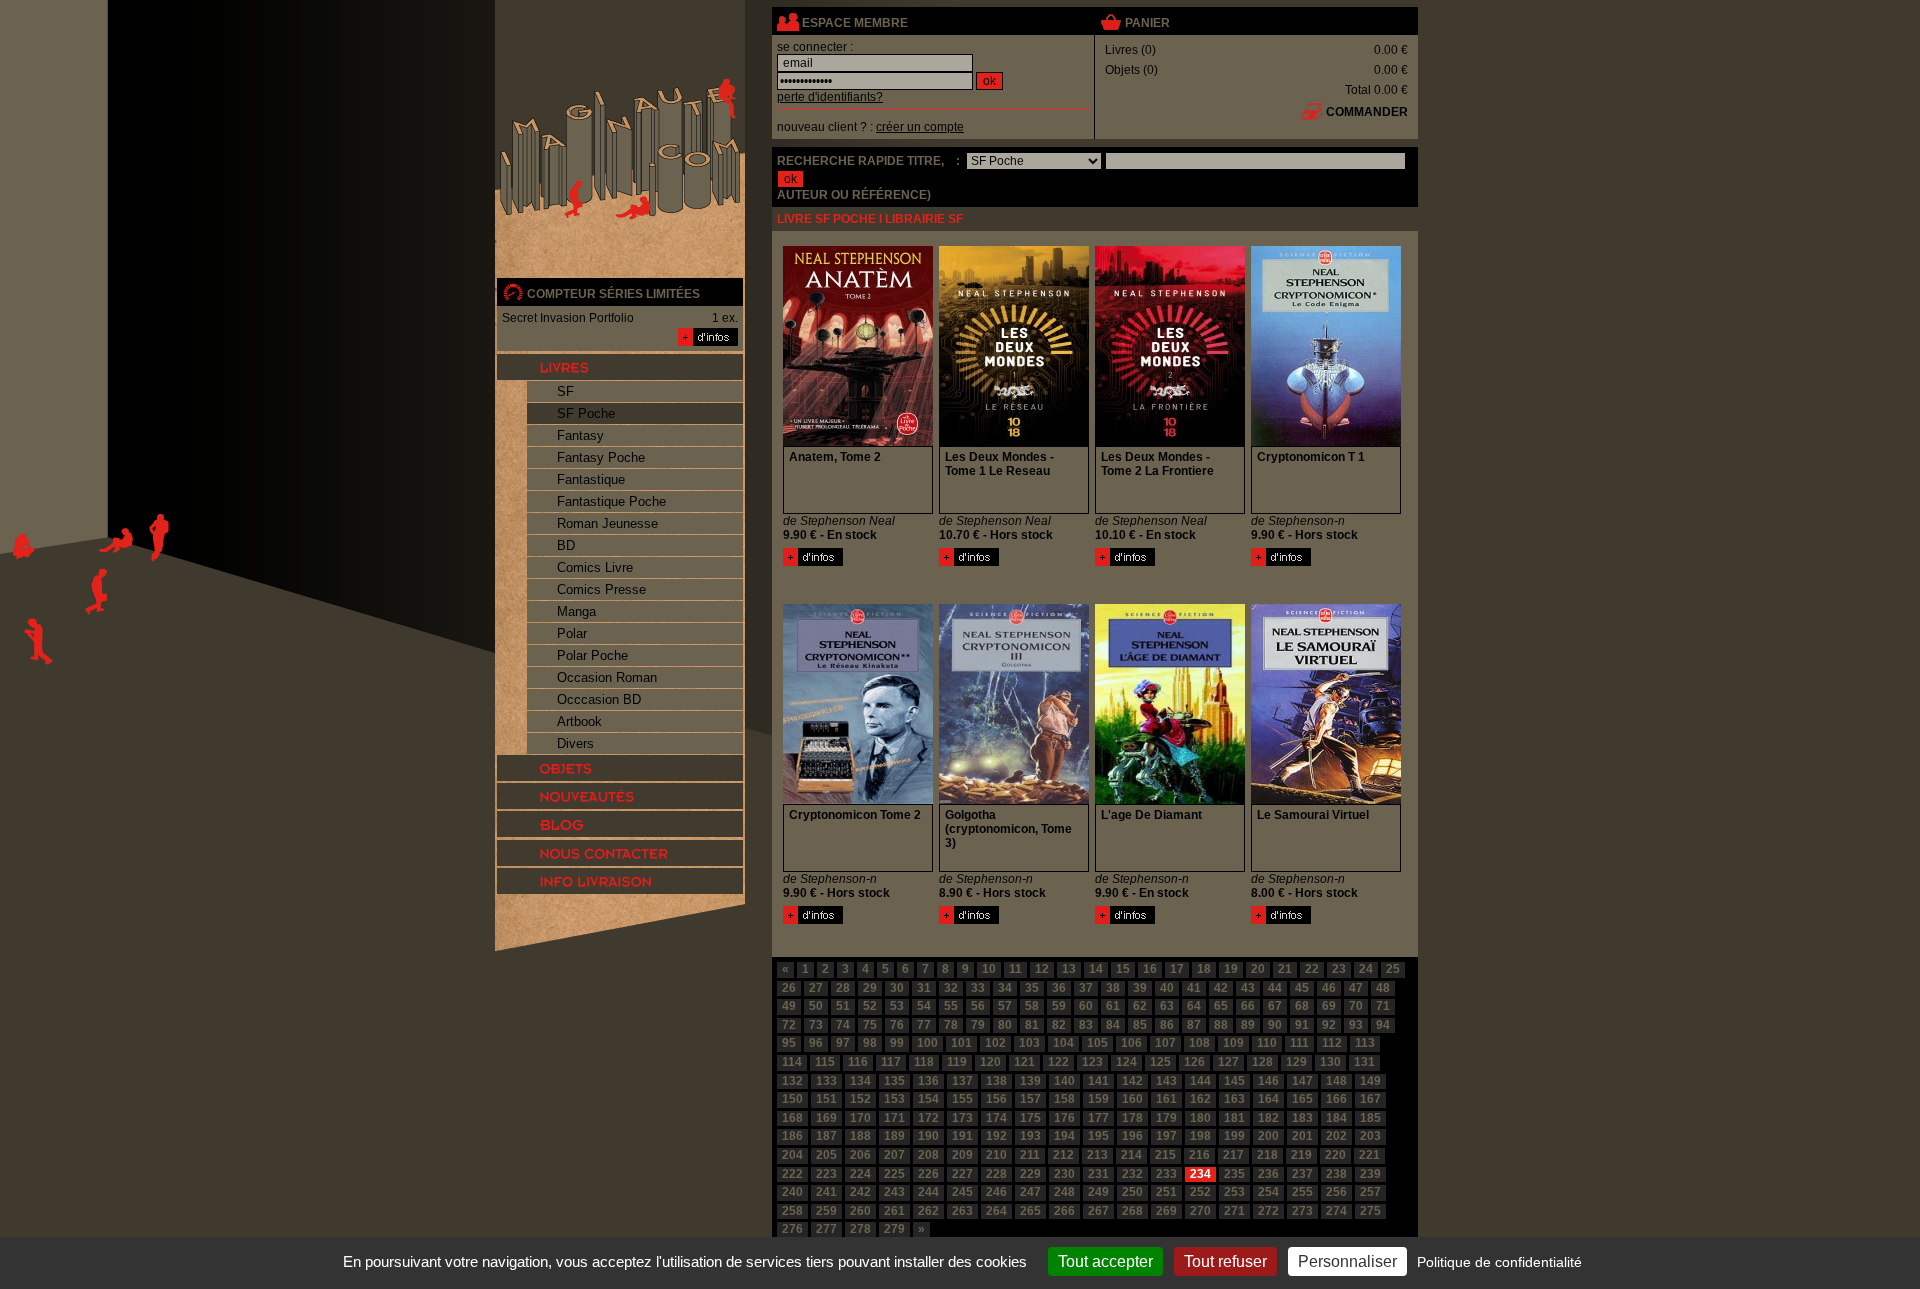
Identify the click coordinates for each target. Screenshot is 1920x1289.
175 (1030, 1118)
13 (1069, 969)
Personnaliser (1347, 1261)
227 (962, 1174)
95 (789, 1043)
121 (1024, 1062)
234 (1200, 1174)
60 (1086, 1006)
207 (894, 1155)
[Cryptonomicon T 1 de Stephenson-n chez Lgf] (1326, 442)
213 (1097, 1155)
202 (1336, 1136)
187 (826, 1136)
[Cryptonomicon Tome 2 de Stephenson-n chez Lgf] (858, 800)
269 (1166, 1211)
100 (927, 1043)
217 (1233, 1155)
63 (1167, 1006)
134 (860, 1081)
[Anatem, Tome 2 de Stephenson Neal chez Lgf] (858, 442)
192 (996, 1136)
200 (1268, 1136)
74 (843, 1025)
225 (894, 1174)
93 (1356, 1025)
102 (995, 1043)
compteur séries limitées (613, 294)
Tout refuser (1225, 1261)
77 (924, 1025)
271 (1234, 1211)
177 (1098, 1118)
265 (1030, 1211)
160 (1132, 1099)
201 (1302, 1136)
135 (894, 1081)
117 (891, 1062)
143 (1166, 1081)
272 (1268, 1211)
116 (858, 1062)
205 (826, 1155)
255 (1302, 1192)
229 (1030, 1174)
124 (1126, 1062)
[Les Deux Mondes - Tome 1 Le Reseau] (969, 562)
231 (1098, 1174)
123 (1092, 1062)
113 (1365, 1043)
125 (1160, 1062)
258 (792, 1211)
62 (1140, 1006)
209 (962, 1155)
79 (978, 1025)
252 (1200, 1192)
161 (1166, 1099)
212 (1063, 1155)
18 (1204, 969)
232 (1132, 1174)
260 (860, 1211)
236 (1268, 1174)
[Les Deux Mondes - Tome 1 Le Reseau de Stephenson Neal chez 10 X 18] (1014, 442)
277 (826, 1229)
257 (1370, 1192)
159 (1098, 1099)
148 (1336, 1081)
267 (1098, 1211)
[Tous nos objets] (620, 768)
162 (1200, 1099)
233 (1166, 1174)
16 (1150, 969)
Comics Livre (595, 567)
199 (1234, 1136)
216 (1199, 1155)
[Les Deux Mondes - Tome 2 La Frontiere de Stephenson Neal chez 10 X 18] (1170, 442)
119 (957, 1062)
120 (990, 1062)
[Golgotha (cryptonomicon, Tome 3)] (969, 920)
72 (789, 1025)
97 (843, 1043)
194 (1064, 1136)
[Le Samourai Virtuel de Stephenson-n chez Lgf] (1326, 800)
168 (792, 1118)
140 (1064, 1081)
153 (894, 1099)
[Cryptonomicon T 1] (1281, 562)
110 (1267, 1043)
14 (1096, 969)
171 (894, 1118)
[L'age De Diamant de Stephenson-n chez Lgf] (1170, 800)
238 (1336, 1174)
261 (894, 1211)
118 (924, 1062)
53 (897, 1006)
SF (565, 391)
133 (826, 1081)
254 (1268, 1192)
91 (1302, 1025)
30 (897, 988)
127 (1228, 1062)
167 (1370, 1099)
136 (928, 1081)
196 (1132, 1136)
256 (1336, 1192)
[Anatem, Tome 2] (813, 562)
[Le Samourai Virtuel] (1281, 920)
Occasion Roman (607, 677)
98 (870, 1043)
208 (928, 1155)
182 (1268, 1118)
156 (996, 1099)
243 (894, 1192)
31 (924, 988)
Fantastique (591, 479)
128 (1262, 1062)
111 (1299, 1043)
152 (860, 1099)
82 (1059, 1025)
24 (1366, 969)
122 (1058, 1062)
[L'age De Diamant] (1125, 920)
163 (1234, 1099)
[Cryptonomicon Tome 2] (813, 920)
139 (1030, 1081)
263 (962, 1211)
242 (860, 1192)
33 (978, 988)
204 (792, 1155)
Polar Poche (592, 655)
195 (1098, 1136)
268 (1132, 1211)
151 (826, 1099)
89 (1248, 1025)
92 (1329, 1025)
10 (989, 969)
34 (1005, 988)
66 (1248, 1006)
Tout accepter (1105, 1261)
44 (1275, 988)
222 (792, 1174)
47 (1356, 988)
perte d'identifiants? (830, 97)
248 (1064, 1192)
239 (1370, 1174)
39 (1140, 988)
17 (1177, 969)
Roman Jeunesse (607, 523)
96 (816, 1043)
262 (928, 1211)
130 (1330, 1062)
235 (1234, 1174)
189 (894, 1136)
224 (860, 1174)
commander (1367, 112)
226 (928, 1174)
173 (962, 1118)
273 (1302, 1211)
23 (1339, 969)
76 (897, 1025)
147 (1302, 1081)
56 (978, 1006)
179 (1166, 1118)
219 (1301, 1155)
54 (924, 1006)
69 (1329, 1006)
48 (1383, 988)
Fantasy (580, 435)
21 (1285, 969)
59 (1059, 1006)
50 (816, 1006)
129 (1296, 1062)
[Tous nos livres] (620, 367)
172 (928, 1118)
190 (928, 1136)
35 (1032, 988)
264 (996, 1211)
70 (1356, 1006)
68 (1302, 1006)
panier (1147, 23)
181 (1234, 1118)
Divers (575, 743)
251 (1166, 1192)
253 (1234, 1192)
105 (1097, 1043)
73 (816, 1025)
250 (1132, 1192)
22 (1312, 969)
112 (1332, 1043)
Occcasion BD (599, 699)
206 (860, 1155)
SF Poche (586, 413)
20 (1258, 969)
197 (1166, 1136)
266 (1064, 1211)
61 (1113, 1006)
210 (996, 1155)
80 (1005, 1025)
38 (1113, 988)
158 (1064, 1099)
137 (962, 1081)
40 (1167, 988)
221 (1369, 1155)
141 (1098, 1081)
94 (1383, 1025)
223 (826, 1174)
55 (951, 1006)
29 (870, 988)
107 (1165, 1043)
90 (1275, 1025)
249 (1098, 1192)
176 (1064, 1118)
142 (1132, 1081)
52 (870, 1006)
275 (1370, 1211)
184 (1336, 1118)
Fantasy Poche (601, 457)
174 (996, 1118)
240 (792, 1192)
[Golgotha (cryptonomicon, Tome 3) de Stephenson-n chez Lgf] (1014, 800)
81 (1032, 1025)
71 (1383, 1006)
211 (1030, 1155)
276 (792, 1229)
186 (792, 1136)
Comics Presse (601, 589)
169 (826, 1118)
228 (996, 1174)
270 (1200, 1211)
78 (951, 1025)
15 (1123, 969)
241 (826, 1192)
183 (1302, 1118)
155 (962, 1099)
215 (1165, 1155)
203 (1370, 1136)
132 (792, 1081)
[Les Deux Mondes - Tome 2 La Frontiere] (1125, 562)
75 (870, 1025)
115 (825, 1062)
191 (962, 1136)
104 (1063, 1043)
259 (826, 1211)
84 (1113, 1025)
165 (1302, 1099)
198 (1200, 1136)
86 (1167, 1025)
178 (1132, 1118)
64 (1194, 1006)
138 (996, 1081)
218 (1267, 1155)
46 (1329, 988)
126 (1194, 1062)
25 (1393, 969)
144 (1200, 1081)
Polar (572, 633)
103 (1029, 1043)
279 (894, 1229)
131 (1364, 1062)
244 (928, 1192)
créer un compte (920, 127)
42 (1221, 988)
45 (1302, 988)
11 (1015, 969)
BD (566, 545)
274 (1336, 1211)
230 (1064, 1174)
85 (1140, 1025)
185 (1370, 1118)
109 (1233, 1043)
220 (1335, 1155)
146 (1268, 1081)
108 (1199, 1043)
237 (1302, 1174)
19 (1231, 969)
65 (1221, 1006)
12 (1042, 969)
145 (1234, 1081)
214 (1131, 1155)
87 (1194, 1025)
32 (951, 988)
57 (1005, 1006)
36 (1059, 988)
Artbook (579, 721)
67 (1275, 1006)
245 (962, 1192)
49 (789, 1006)
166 (1336, 1099)
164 (1268, 1099)
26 (789, 988)
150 (792, 1099)
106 (1131, 1043)
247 (1030, 1192)
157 (1030, 1099)
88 (1221, 1025)
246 (996, 1192)
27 (816, 988)
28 (843, 988)
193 (1030, 1136)
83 (1086, 1025)
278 (860, 1229)
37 (1086, 988)
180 (1200, 1118)
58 (1032, 1006)
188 (860, 1136)
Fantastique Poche (611, 501)
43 (1248, 988)
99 (897, 1043)
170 (860, 1118)
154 (928, 1099)
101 (961, 1043)
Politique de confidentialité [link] (1499, 1262)
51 (843, 1006)
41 (1194, 988)
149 (1370, 1081)
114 (792, 1062)
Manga (576, 611)
